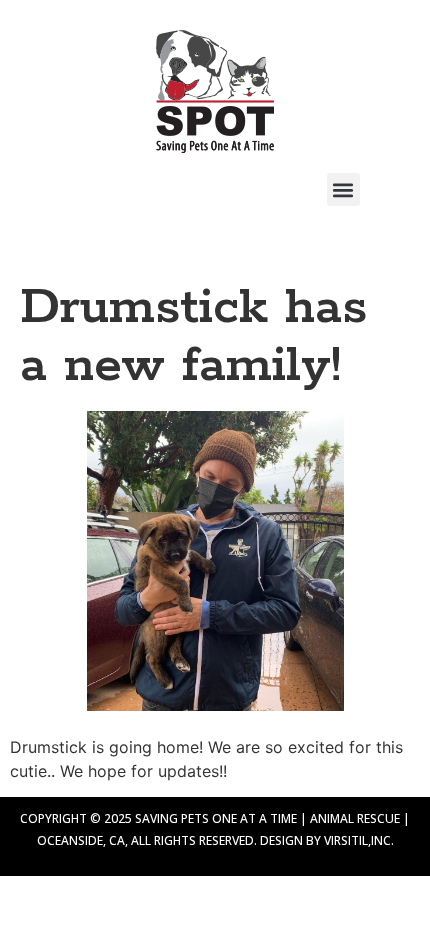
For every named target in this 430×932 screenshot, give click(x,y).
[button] (343, 189)
